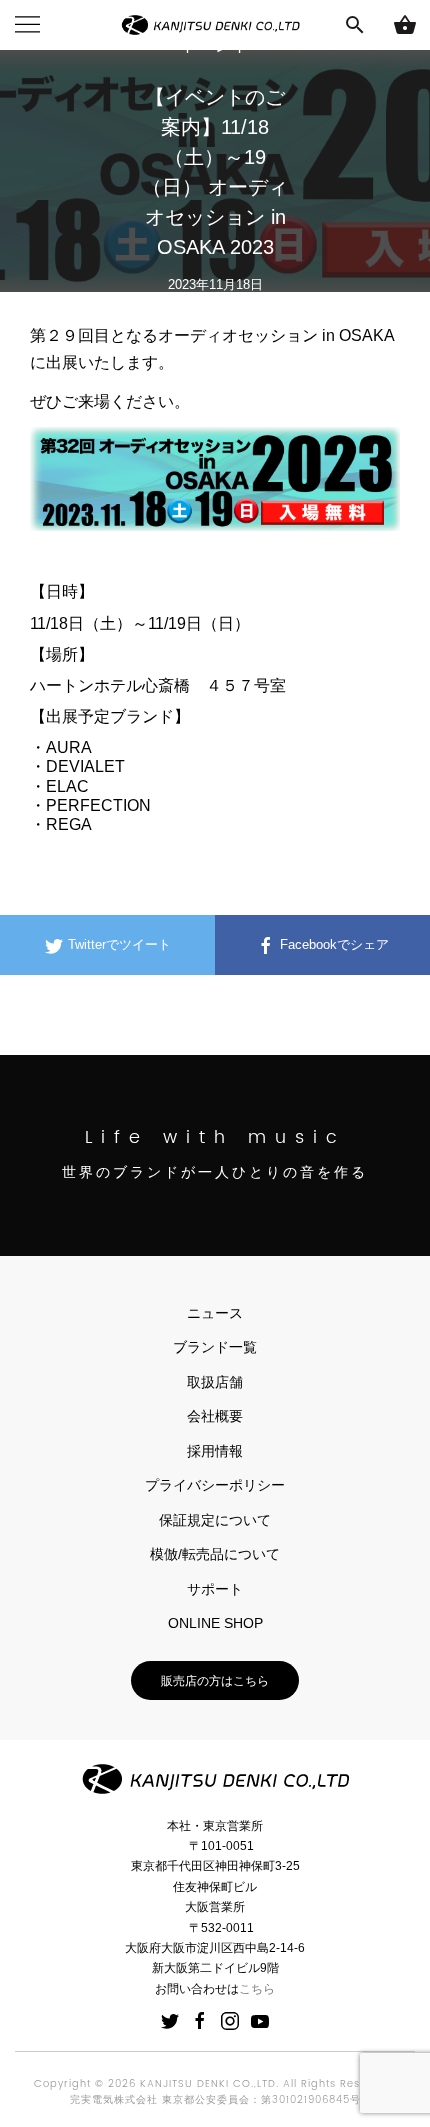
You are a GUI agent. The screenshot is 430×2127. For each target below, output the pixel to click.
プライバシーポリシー (215, 1485)
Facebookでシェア (332, 944)
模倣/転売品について (215, 1554)
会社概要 (215, 1416)
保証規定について (215, 1520)
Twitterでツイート (117, 944)
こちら (257, 1989)
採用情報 (215, 1451)
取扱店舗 (215, 1382)
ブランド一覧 (215, 1347)
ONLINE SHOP (215, 1623)
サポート (215, 1589)
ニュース (215, 1313)
